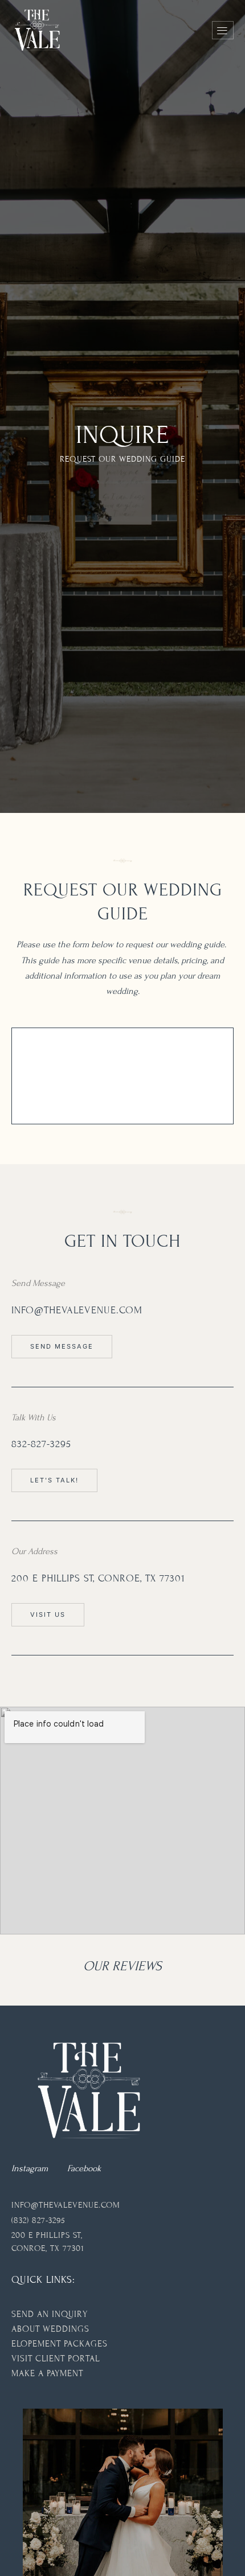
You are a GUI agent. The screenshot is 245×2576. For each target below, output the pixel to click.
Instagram (30, 2168)
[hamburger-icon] (223, 30)
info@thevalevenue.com (77, 1310)
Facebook (84, 2168)
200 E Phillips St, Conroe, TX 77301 (98, 1578)
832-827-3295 (41, 1444)
